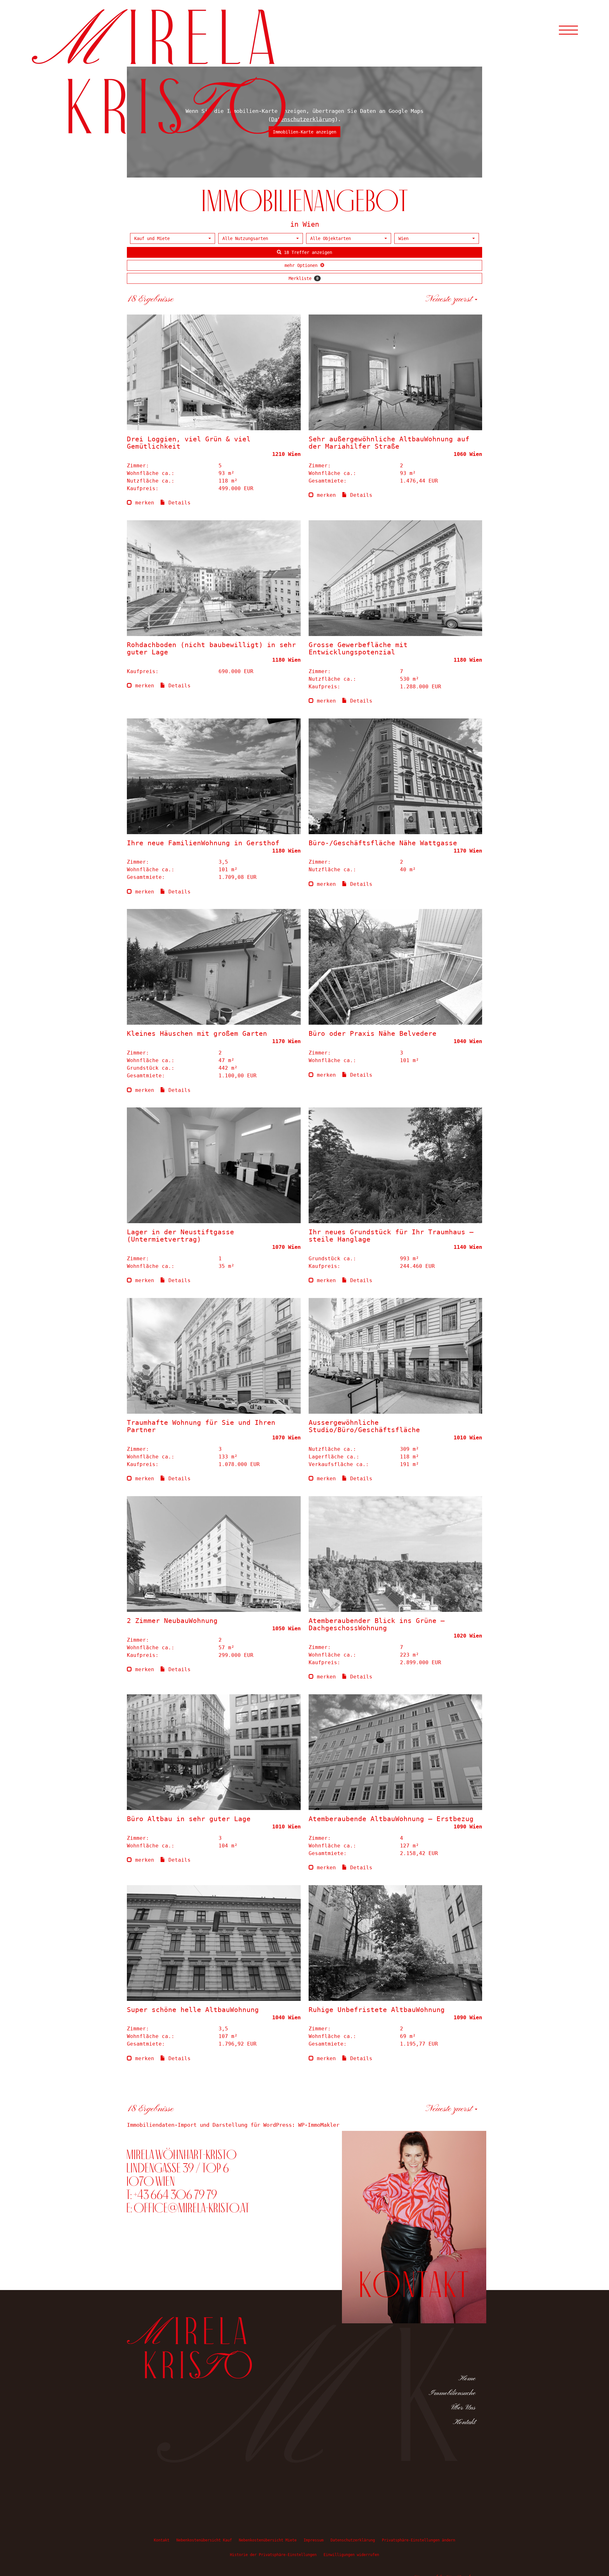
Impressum (314, 2540)
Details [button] (178, 503)
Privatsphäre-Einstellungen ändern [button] (419, 2540)
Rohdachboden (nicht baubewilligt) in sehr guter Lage (211, 649)
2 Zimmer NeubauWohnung (172, 1621)
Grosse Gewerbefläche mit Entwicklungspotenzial (358, 649)
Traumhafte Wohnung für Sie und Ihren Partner (201, 1426)
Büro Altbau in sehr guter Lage (189, 1819)
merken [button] (143, 503)
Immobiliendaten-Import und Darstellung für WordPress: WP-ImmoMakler (233, 2125)
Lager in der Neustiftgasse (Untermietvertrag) (180, 1236)
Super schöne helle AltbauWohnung (193, 2010)
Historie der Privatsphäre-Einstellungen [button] (273, 2555)
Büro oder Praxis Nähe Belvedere (373, 1034)
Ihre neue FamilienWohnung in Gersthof (203, 843)
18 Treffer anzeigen (307, 252)
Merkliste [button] (304, 278)
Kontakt (464, 2422)
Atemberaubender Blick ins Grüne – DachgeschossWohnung (377, 1624)
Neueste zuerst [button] (450, 299)
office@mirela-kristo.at (192, 2208)
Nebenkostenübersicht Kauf (204, 2540)
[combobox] (173, 238)
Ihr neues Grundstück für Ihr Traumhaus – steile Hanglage (391, 1236)
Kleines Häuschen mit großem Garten (197, 1034)
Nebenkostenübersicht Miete (268, 2540)
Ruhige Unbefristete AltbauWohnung (377, 2010)
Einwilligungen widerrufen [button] (351, 2555)
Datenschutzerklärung (353, 2540)
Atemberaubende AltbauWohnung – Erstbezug (391, 1819)
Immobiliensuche (452, 2393)
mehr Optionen (302, 265)
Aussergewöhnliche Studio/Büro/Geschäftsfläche (364, 1426)
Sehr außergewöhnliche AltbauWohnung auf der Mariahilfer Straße (389, 443)
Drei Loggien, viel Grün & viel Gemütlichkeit (189, 443)
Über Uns (463, 2408)
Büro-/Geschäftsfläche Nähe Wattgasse (383, 843)
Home (467, 2378)
